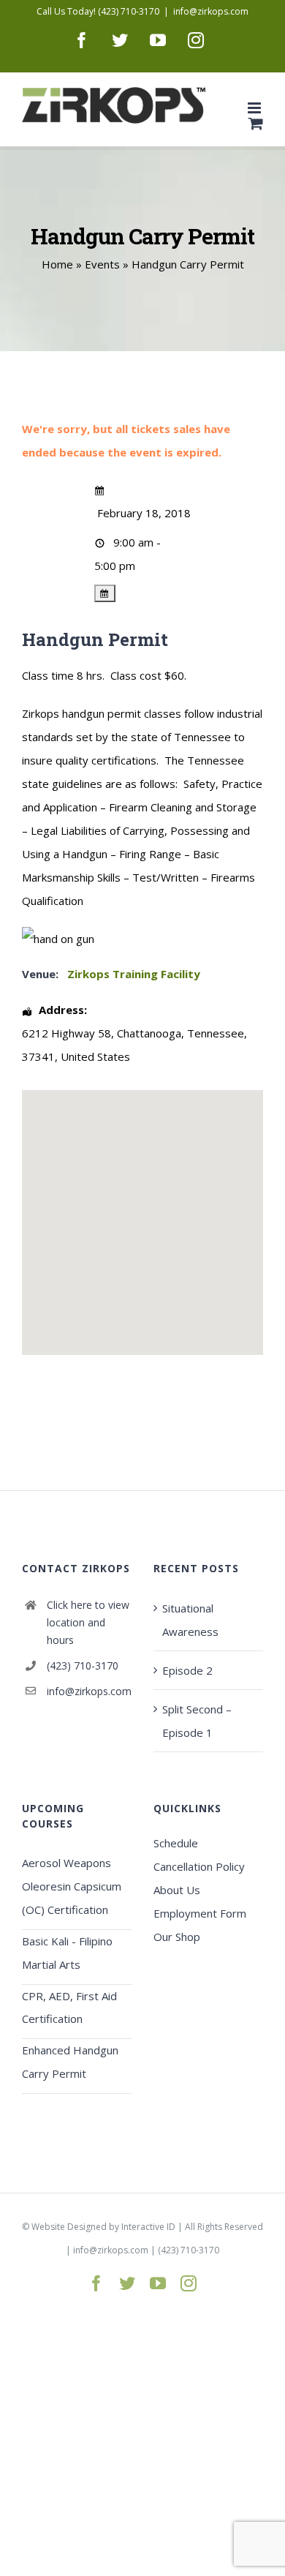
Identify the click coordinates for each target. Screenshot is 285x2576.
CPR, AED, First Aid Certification (69, 2008)
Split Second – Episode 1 (197, 1721)
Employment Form (200, 1913)
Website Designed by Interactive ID (103, 2227)
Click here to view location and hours (88, 1622)
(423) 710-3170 (83, 1666)
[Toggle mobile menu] (255, 108)
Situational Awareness (190, 1620)
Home (57, 264)
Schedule (176, 1843)
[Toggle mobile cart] (256, 123)
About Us (177, 1890)
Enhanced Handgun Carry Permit (70, 2062)
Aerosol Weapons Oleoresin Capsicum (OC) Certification (72, 1886)
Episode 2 (187, 1670)
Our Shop (177, 1937)
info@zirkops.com (211, 11)
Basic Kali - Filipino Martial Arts (67, 1953)
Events (102, 264)
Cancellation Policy (199, 1866)
